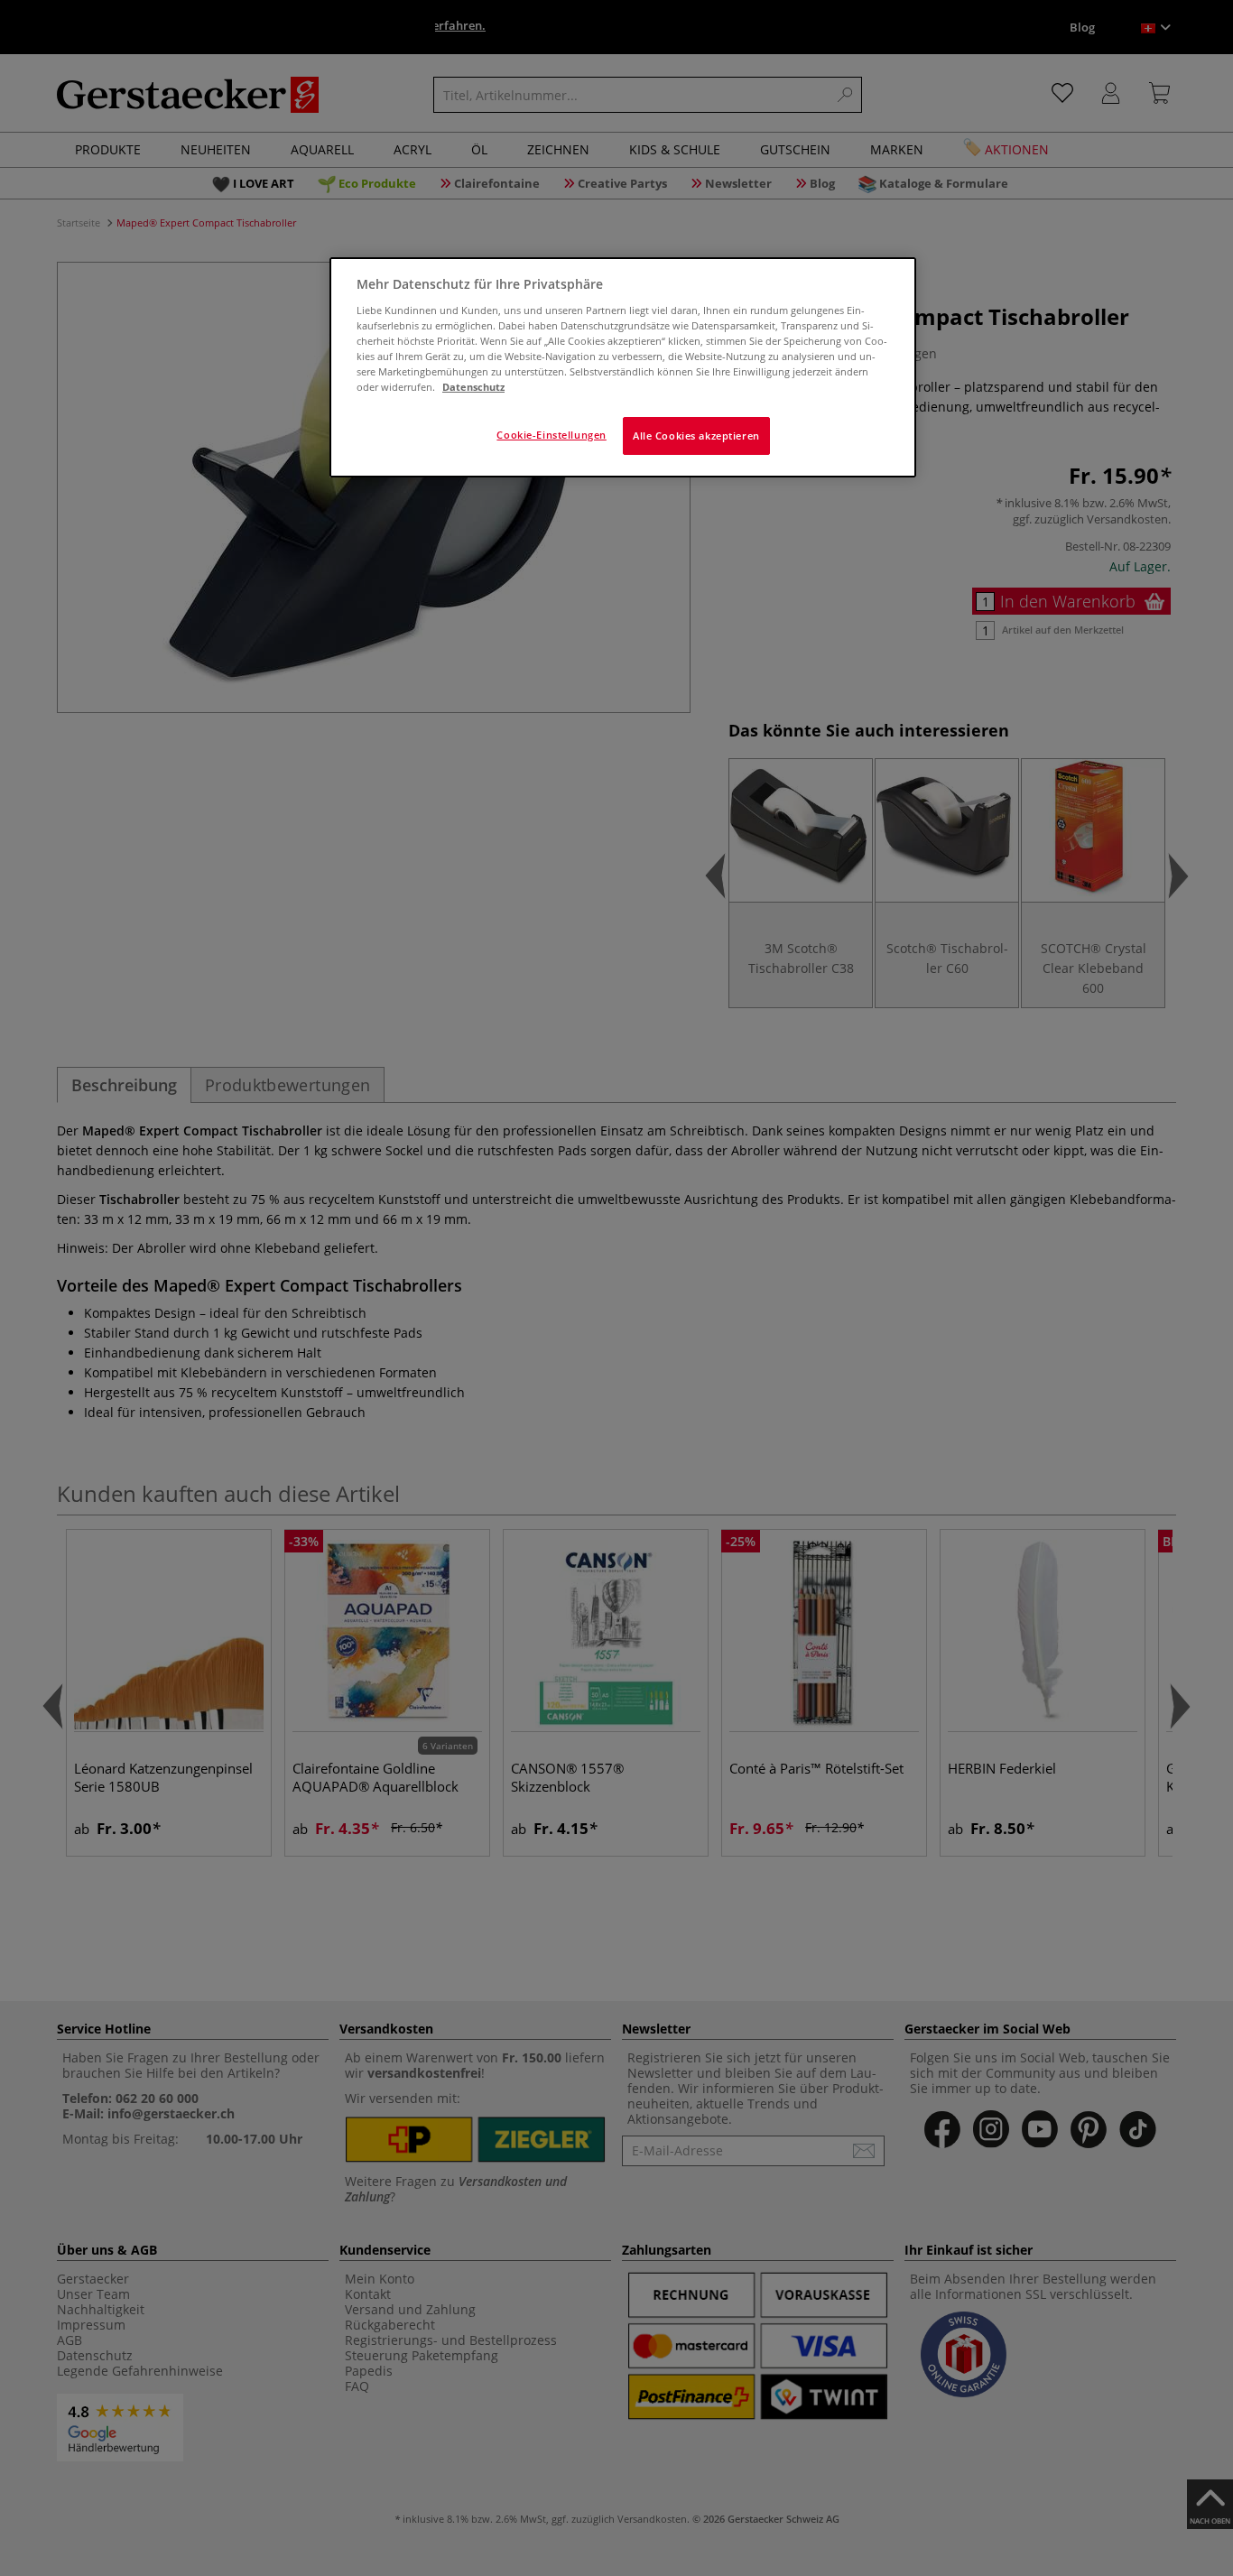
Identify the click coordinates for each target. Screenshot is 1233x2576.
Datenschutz (473, 387)
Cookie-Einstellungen (551, 435)
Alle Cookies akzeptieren (696, 436)
